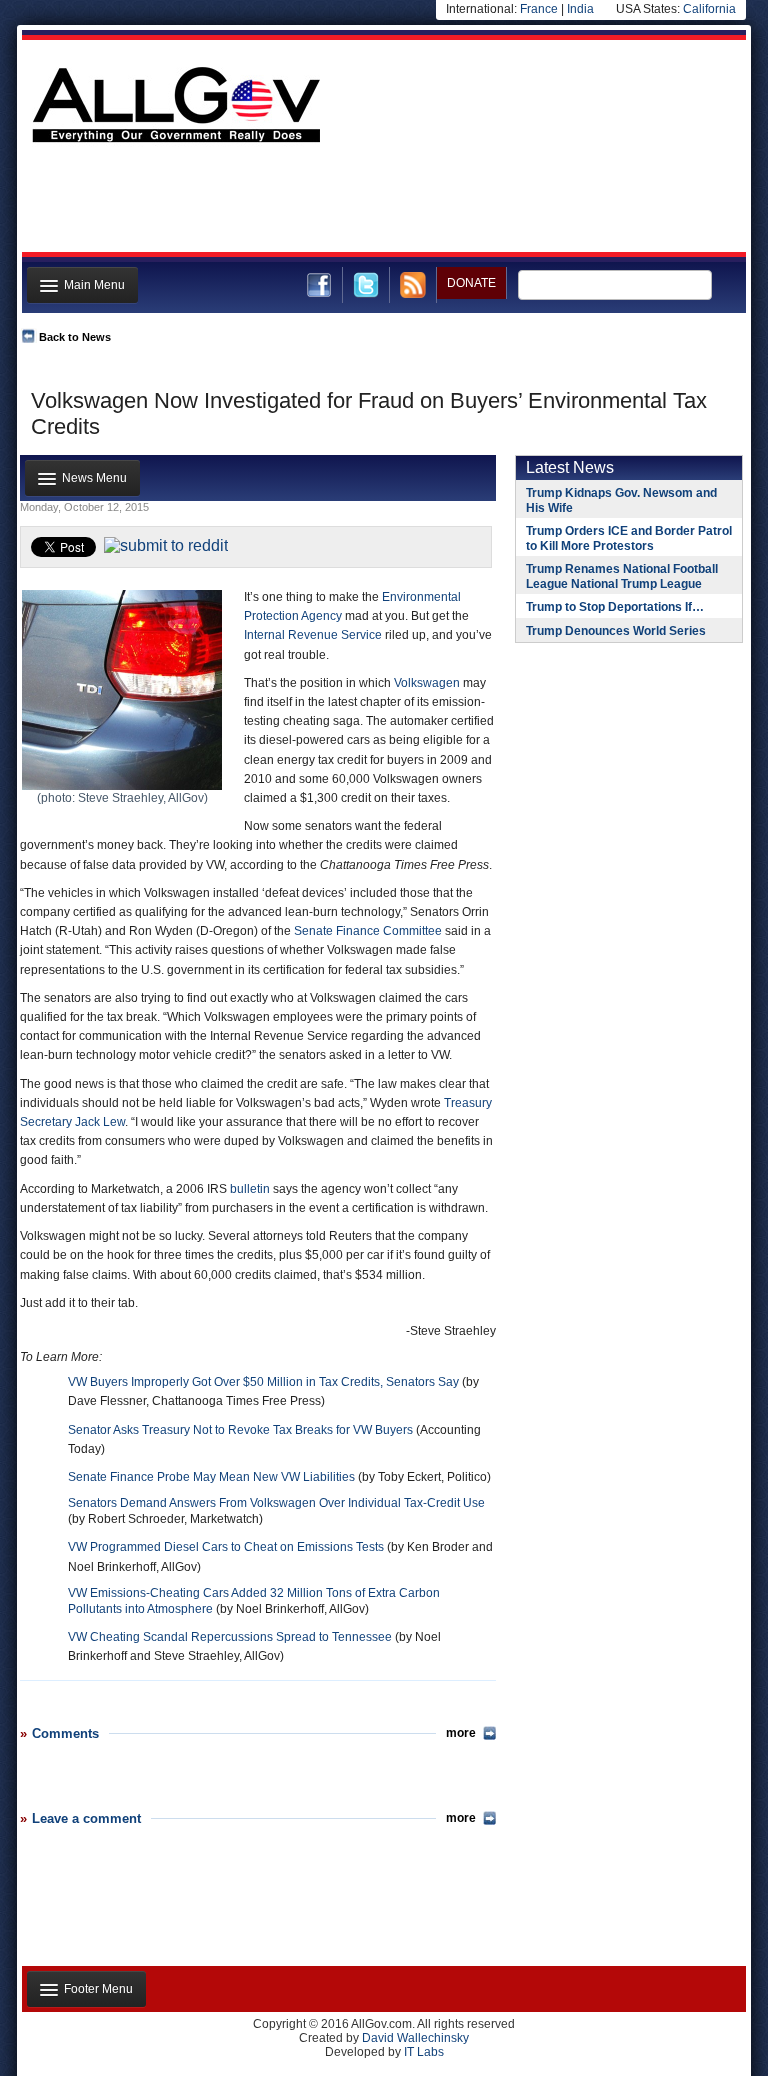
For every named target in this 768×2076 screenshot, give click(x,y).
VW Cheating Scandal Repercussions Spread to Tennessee (230, 1637)
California (709, 9)
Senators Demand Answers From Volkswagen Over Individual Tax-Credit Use (276, 1503)
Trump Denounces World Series (616, 631)
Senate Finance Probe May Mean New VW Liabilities (211, 1477)
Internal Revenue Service (313, 635)
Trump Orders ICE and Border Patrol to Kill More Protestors (629, 538)
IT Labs (424, 2052)
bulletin (250, 1189)
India (580, 9)
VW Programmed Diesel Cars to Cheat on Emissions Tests (226, 1547)
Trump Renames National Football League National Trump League (622, 576)
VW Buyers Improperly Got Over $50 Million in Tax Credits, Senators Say (263, 1382)
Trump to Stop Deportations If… (615, 607)
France (539, 9)
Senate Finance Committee (368, 931)
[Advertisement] (382, 203)
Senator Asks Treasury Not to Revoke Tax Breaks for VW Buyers (240, 1430)
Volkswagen (427, 683)
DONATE (471, 283)
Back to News (75, 337)
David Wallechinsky (415, 2038)
